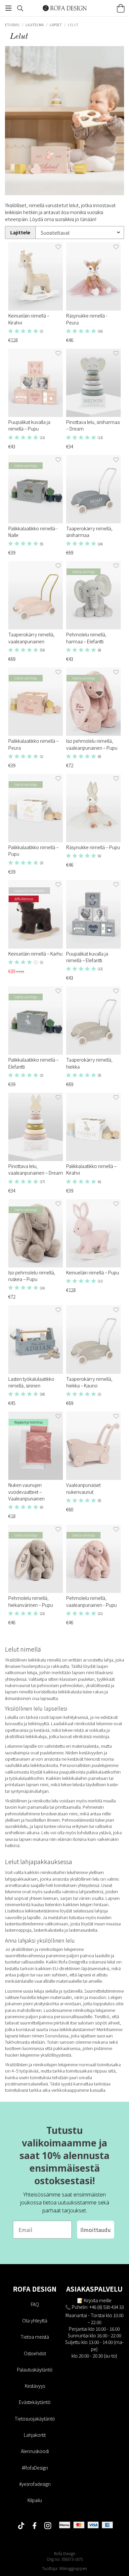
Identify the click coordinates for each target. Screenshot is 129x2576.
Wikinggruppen (73, 2568)
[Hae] (20, 8)
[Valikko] (8, 8)
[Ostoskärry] (121, 8)
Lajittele (20, 232)
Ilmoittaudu (96, 2230)
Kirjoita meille (98, 2300)
